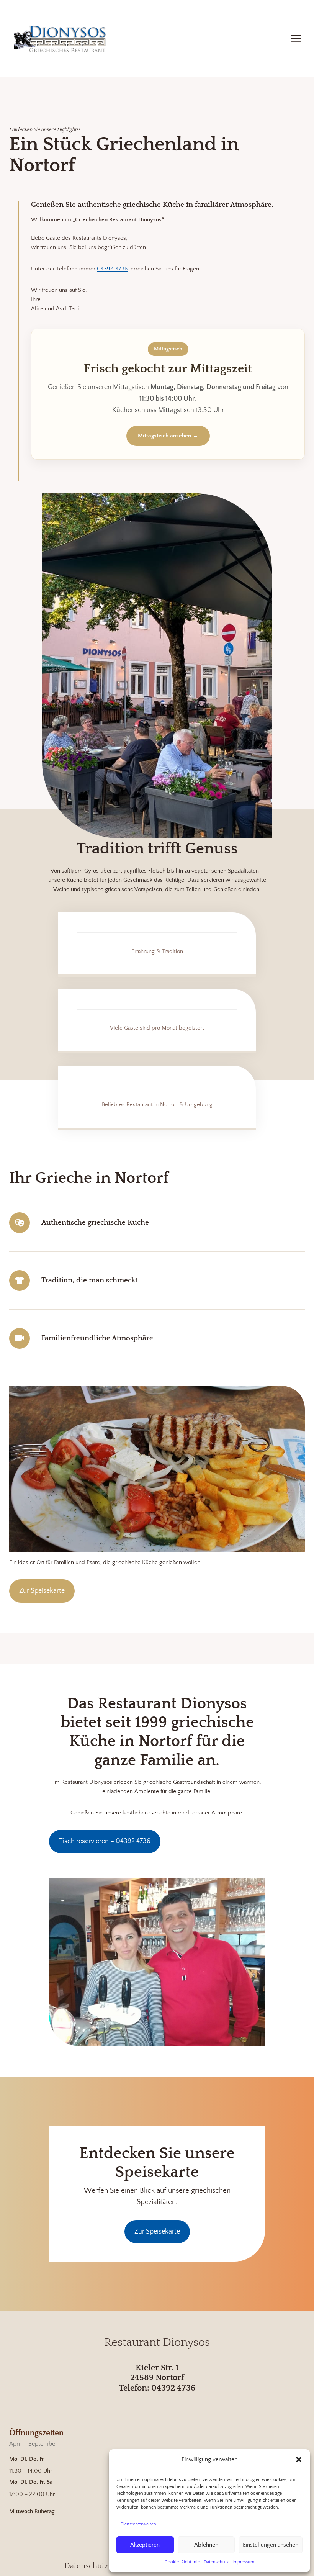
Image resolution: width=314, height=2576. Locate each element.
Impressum (243, 2562)
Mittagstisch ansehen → (168, 436)
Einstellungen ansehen (271, 2545)
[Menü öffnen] (296, 38)
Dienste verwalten (138, 2524)
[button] (299, 2460)
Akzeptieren (145, 2545)
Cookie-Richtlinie (182, 2562)
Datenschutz (216, 2562)
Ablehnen (206, 2545)
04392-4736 (112, 269)
